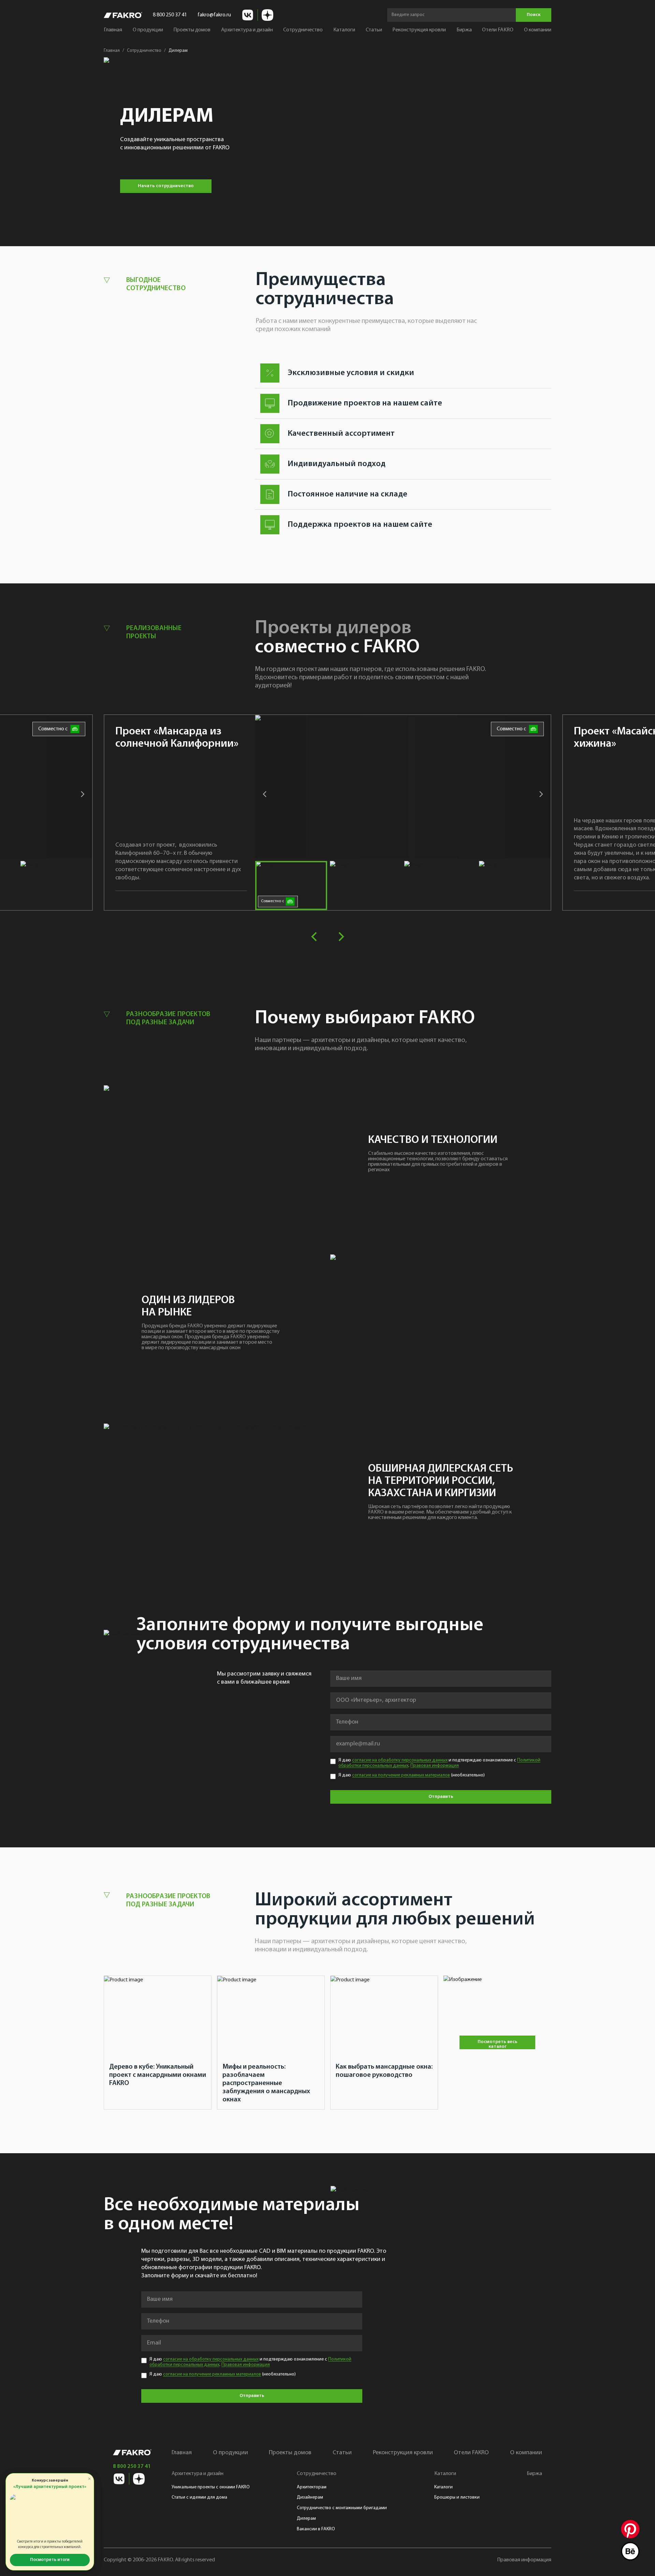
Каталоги (443, 2487)
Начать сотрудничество (166, 186)
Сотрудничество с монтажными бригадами (342, 2508)
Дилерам (306, 2519)
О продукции (148, 30)
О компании (538, 30)
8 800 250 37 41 (170, 15)
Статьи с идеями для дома (199, 2497)
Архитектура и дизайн (198, 2474)
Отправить (441, 1797)
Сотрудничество (144, 51)
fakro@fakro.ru (214, 15)
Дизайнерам (310, 2497)
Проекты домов (192, 30)
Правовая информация (435, 1766)
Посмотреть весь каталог (498, 2044)
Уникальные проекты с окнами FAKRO (211, 2487)
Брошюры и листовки (457, 2497)
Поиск (534, 15)
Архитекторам (312, 2487)
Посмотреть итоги (50, 2560)
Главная (113, 30)
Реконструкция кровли (419, 30)
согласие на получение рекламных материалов (401, 1775)
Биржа (464, 30)
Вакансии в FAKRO (316, 2529)
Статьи (374, 30)
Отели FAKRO (498, 30)
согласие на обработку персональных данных (400, 1760)
